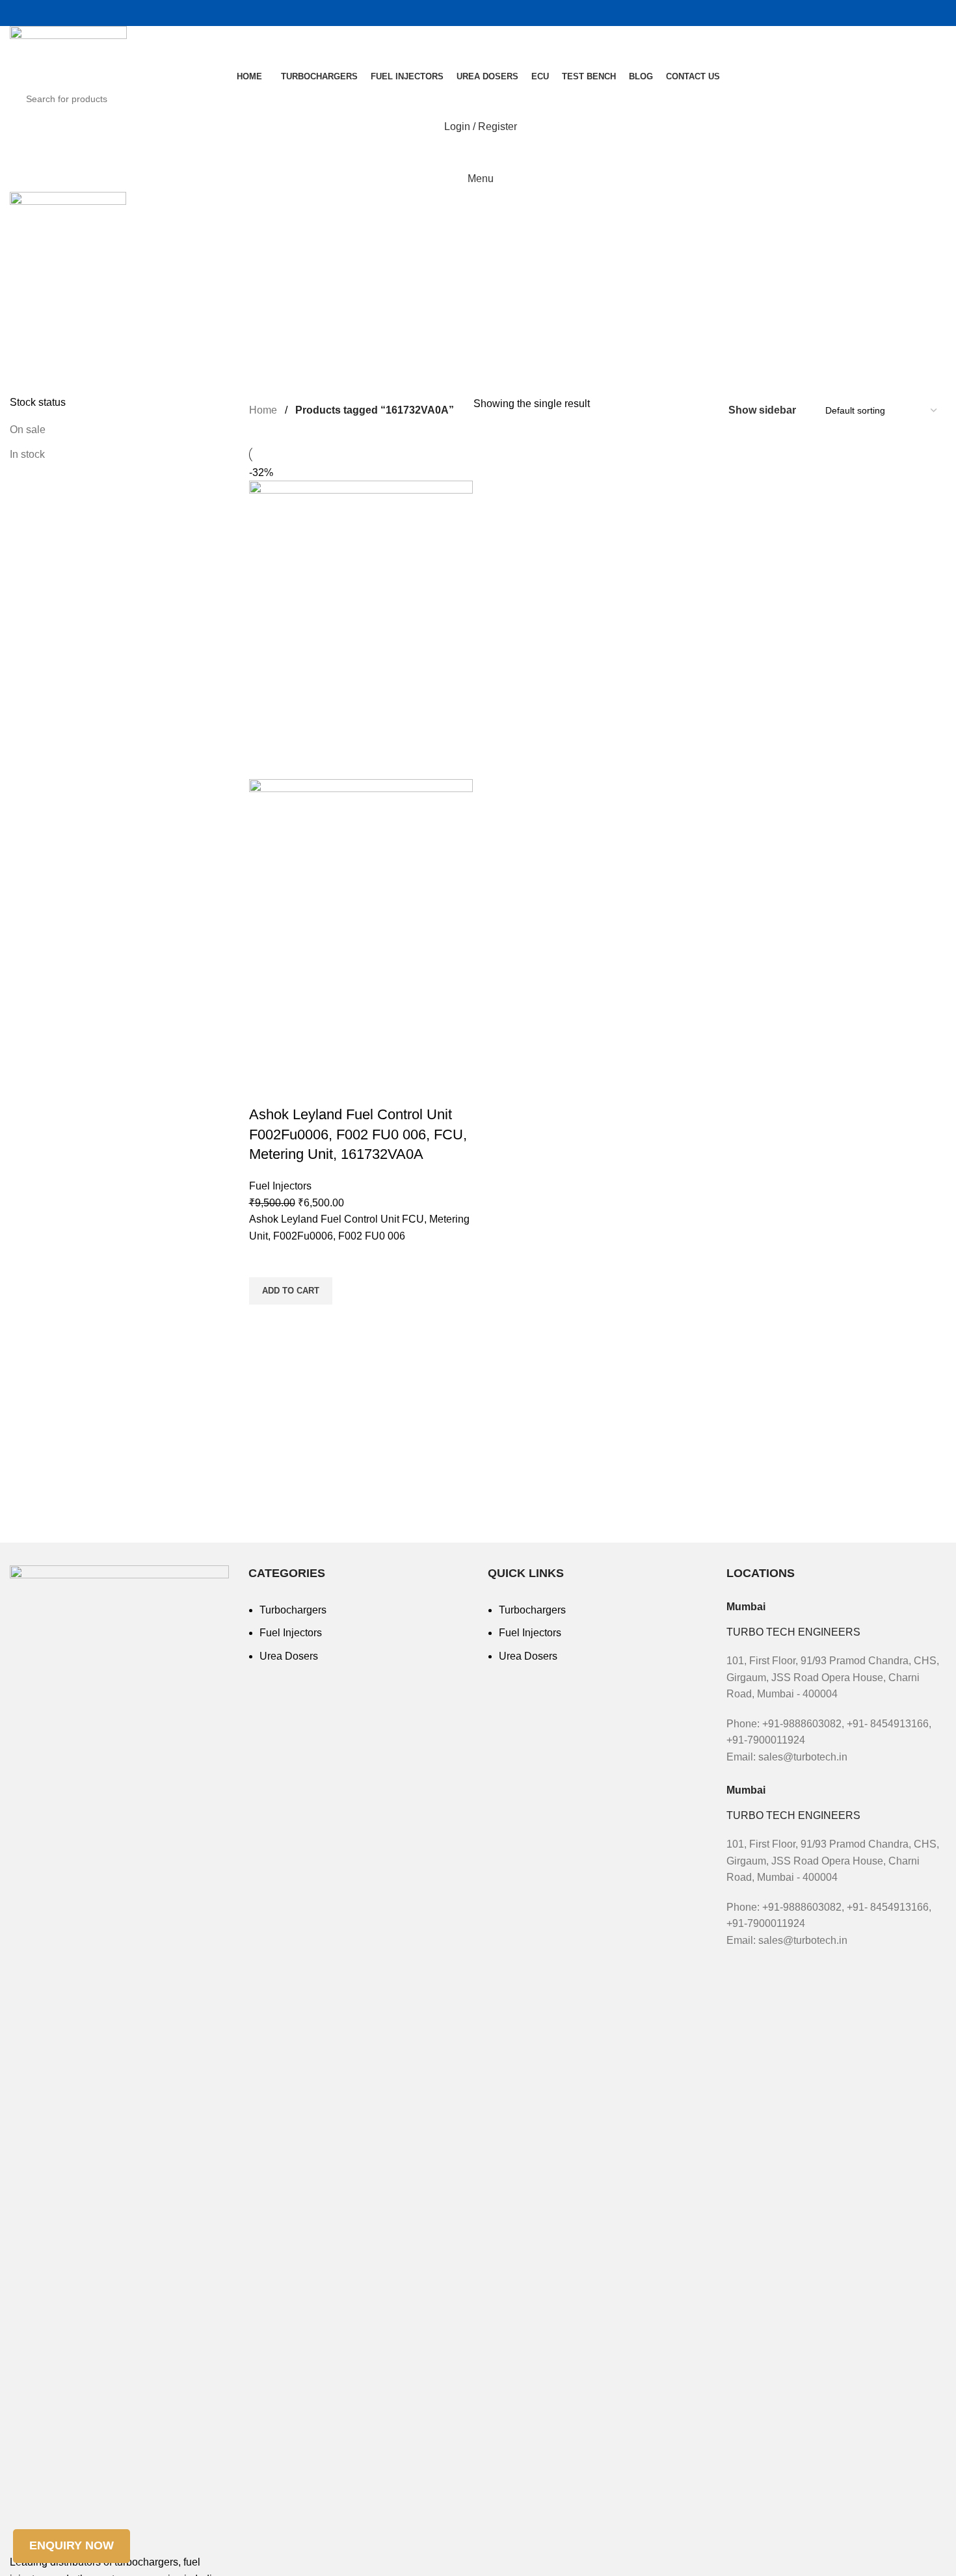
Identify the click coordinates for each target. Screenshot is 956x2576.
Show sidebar (762, 410)
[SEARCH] (925, 99)
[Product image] (361, 941)
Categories (40, 335)
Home (264, 410)
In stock (27, 454)
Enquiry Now (72, 2545)
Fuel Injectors (280, 1186)
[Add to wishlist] (265, 1261)
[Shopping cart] (478, 13)
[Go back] (26, 271)
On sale (28, 430)
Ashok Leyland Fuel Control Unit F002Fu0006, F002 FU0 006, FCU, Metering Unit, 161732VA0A (358, 1135)
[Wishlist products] (478, 153)
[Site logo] (68, 46)
